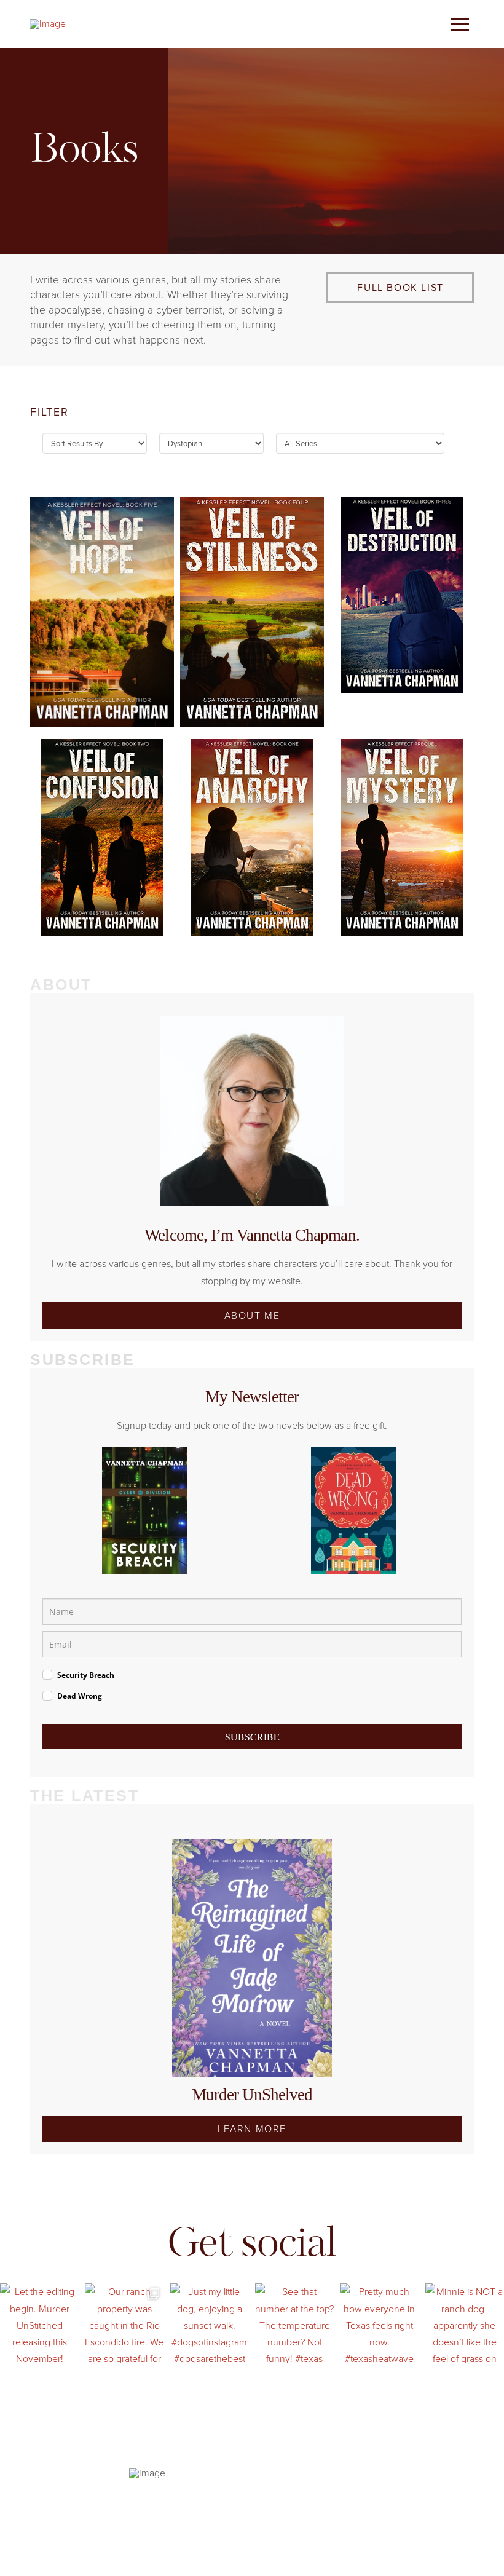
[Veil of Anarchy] (252, 837)
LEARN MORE (252, 2129)
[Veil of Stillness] (252, 612)
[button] (460, 24)
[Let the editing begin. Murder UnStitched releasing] (39, 2323)
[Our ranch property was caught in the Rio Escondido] (124, 2323)
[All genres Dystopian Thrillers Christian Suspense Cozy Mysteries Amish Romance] (211, 446)
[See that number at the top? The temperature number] (294, 2323)
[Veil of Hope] (102, 612)
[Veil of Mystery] (402, 837)
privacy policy (238, 2493)
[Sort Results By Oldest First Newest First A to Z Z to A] (95, 446)
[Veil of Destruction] (402, 595)
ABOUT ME (252, 1315)
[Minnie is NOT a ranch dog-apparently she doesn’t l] (465, 2323)
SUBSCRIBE (252, 1736)
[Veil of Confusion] (102, 837)
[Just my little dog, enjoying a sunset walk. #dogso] (210, 2323)
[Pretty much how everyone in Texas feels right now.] (379, 2323)
